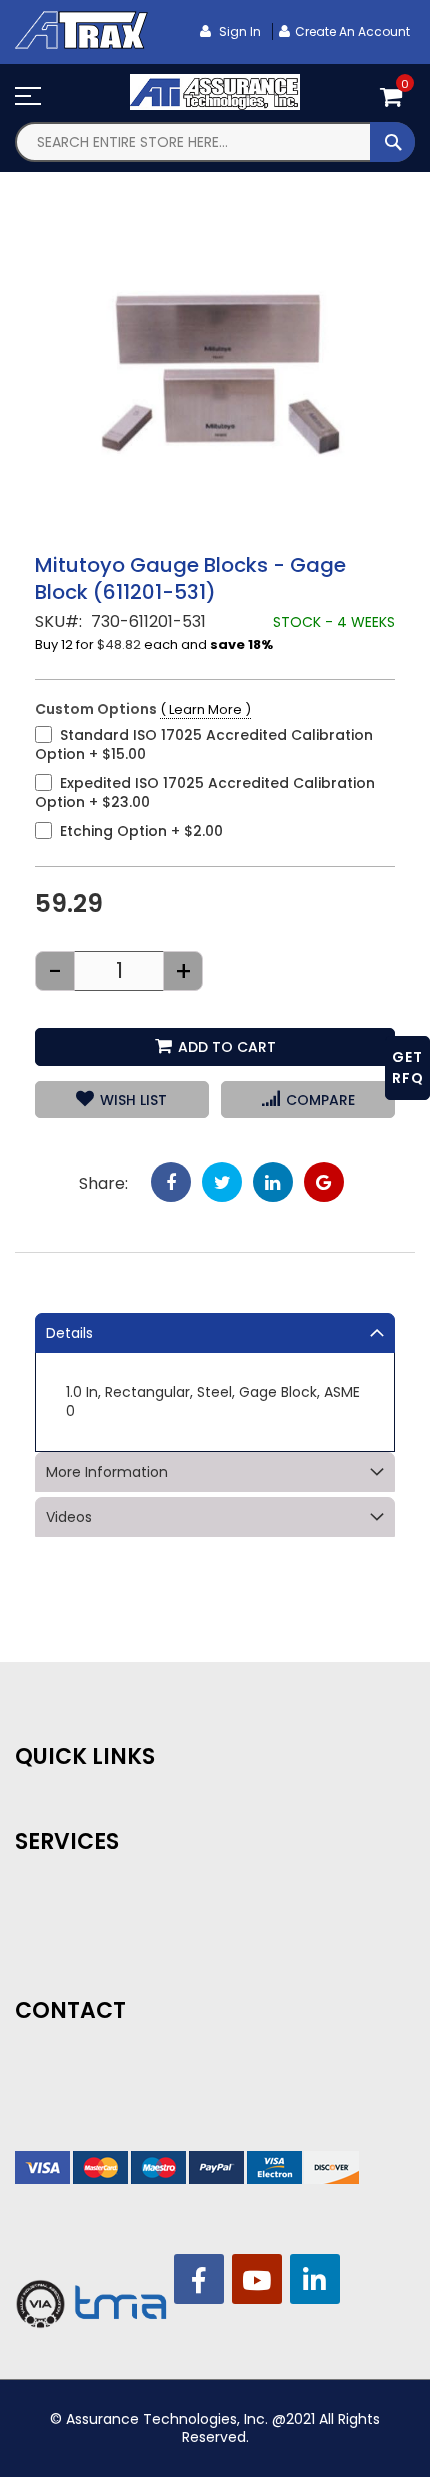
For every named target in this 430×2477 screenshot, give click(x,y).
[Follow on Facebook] (199, 2279)
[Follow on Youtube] (257, 2279)
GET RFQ (408, 1067)
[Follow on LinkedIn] (315, 2279)
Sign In (238, 31)
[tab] (215, 1333)
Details (69, 1333)
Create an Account (352, 31)
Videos (69, 1517)
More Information (107, 1472)
